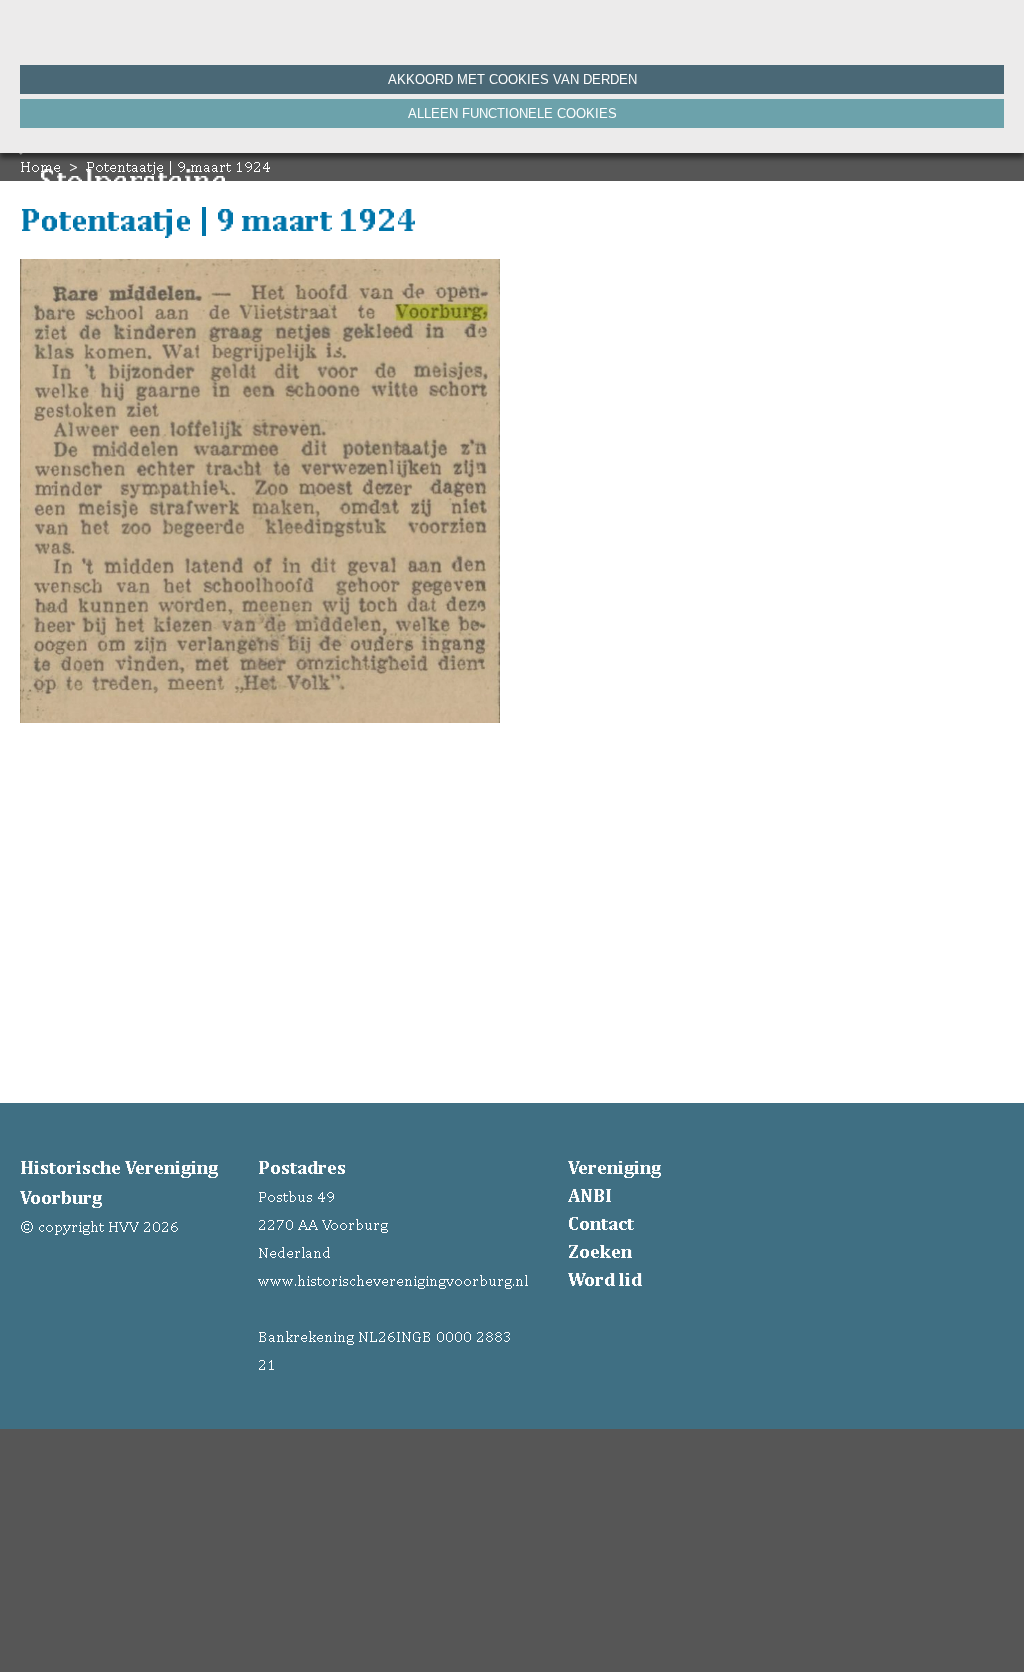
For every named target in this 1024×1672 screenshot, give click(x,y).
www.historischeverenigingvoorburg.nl (393, 1280)
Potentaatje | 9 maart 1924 (178, 166)
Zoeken (600, 1251)
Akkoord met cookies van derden (512, 79)
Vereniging (614, 1167)
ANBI (590, 1195)
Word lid (605, 1279)
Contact (601, 1223)
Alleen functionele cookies (512, 113)
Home (40, 166)
